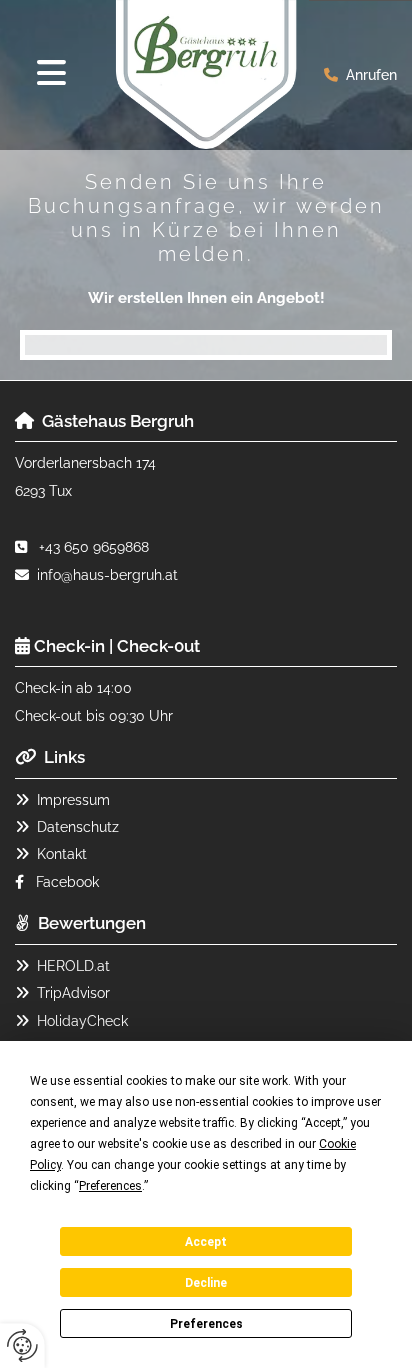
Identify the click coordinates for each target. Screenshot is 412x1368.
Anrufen (371, 75)
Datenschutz (78, 827)
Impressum (73, 800)
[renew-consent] (22, 1345)
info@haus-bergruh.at (107, 575)
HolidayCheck (82, 1021)
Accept (206, 1242)
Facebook (67, 882)
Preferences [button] (110, 1186)
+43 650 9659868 (94, 547)
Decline (206, 1283)
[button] (51, 74)
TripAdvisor (73, 993)
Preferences (206, 1324)
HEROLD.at (73, 966)
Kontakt (62, 854)
